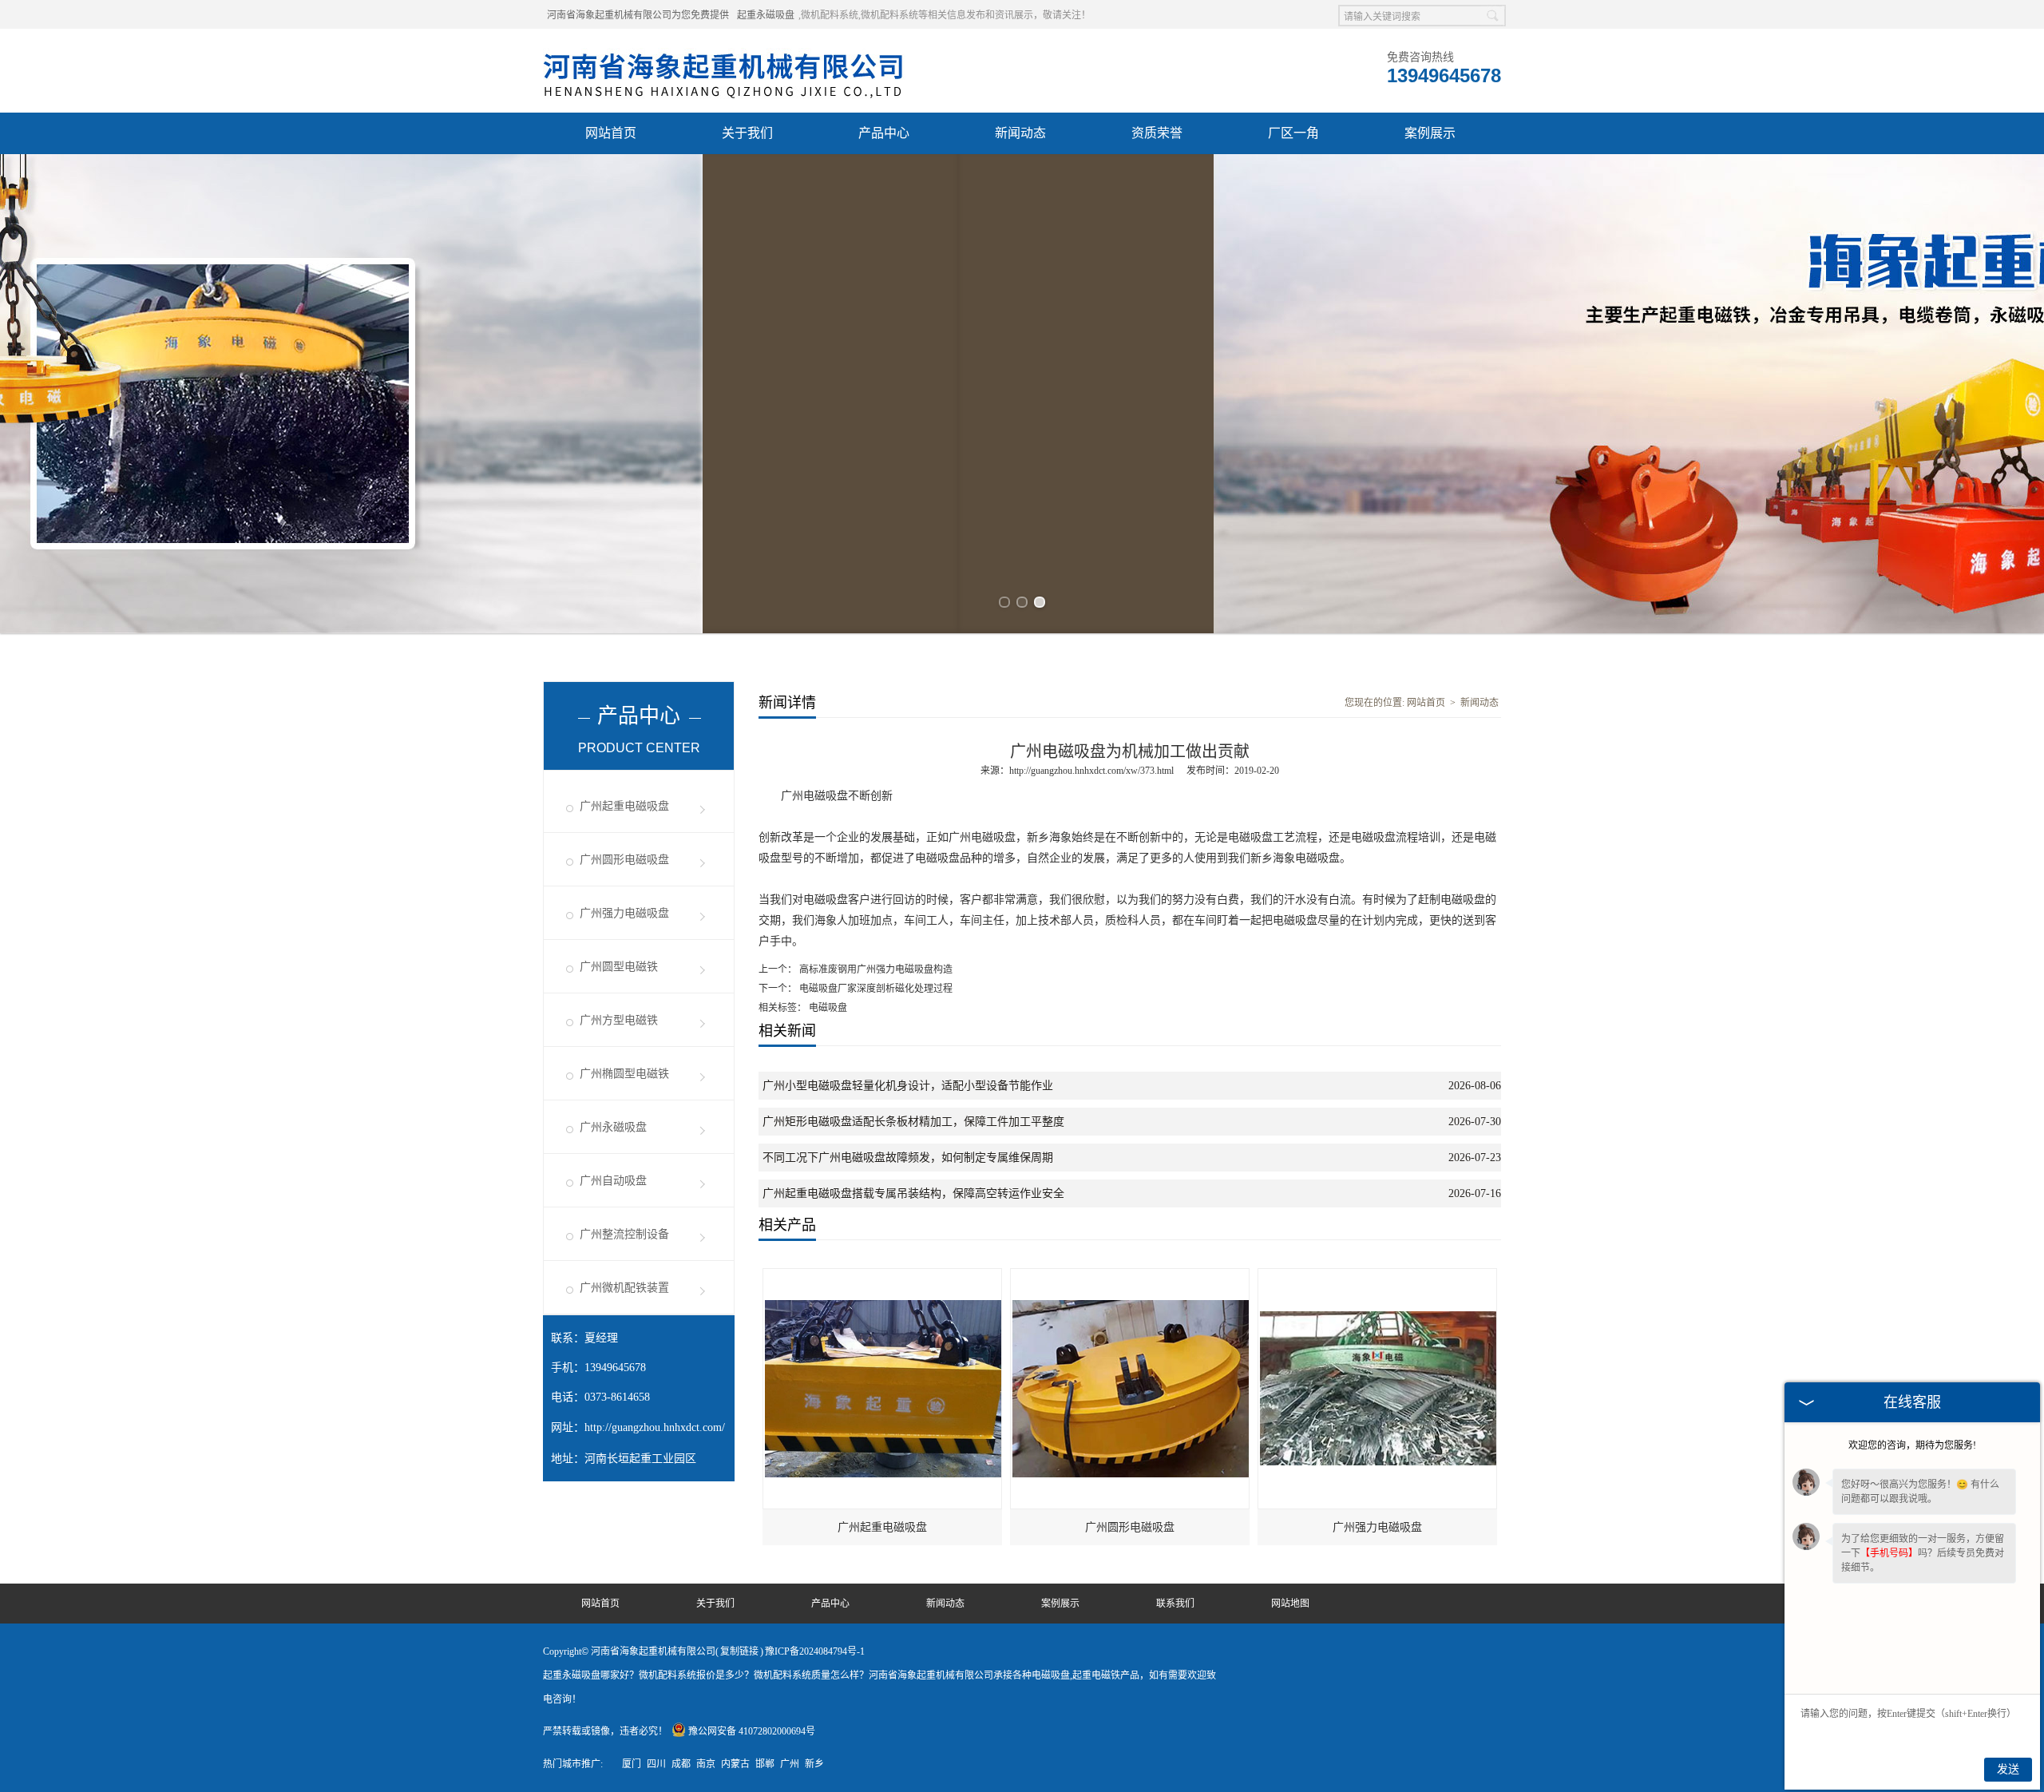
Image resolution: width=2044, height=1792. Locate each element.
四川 (656, 1764)
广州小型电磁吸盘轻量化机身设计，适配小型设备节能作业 (908, 1086)
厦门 (632, 1764)
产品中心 (884, 133)
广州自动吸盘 (613, 1181)
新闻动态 (1020, 133)
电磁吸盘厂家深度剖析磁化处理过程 (875, 989)
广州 (790, 1764)
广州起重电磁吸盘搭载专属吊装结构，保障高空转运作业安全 (913, 1193)
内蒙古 (735, 1764)
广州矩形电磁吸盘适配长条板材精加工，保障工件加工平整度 (913, 1122)
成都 (681, 1764)
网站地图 (1290, 1604)
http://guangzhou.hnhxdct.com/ (655, 1427)
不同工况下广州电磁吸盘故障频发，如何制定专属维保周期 (908, 1158)
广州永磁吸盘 (613, 1127)
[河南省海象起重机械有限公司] (724, 49)
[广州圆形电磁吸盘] (1131, 1276)
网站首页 (611, 133)
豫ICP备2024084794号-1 (815, 1651)
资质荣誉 (1157, 133)
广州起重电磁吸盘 (624, 806)
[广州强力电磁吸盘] (1378, 1276)
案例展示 (1430, 133)
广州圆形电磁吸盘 (624, 860)
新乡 (814, 1764)
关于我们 (747, 133)
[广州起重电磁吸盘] (883, 1276)
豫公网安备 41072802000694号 (752, 1731)
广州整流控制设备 (624, 1234)
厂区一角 (1293, 133)
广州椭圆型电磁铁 (624, 1074)
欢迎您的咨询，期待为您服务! (1912, 1445)
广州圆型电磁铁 (619, 967)
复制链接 (739, 1651)
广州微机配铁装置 (624, 1288)
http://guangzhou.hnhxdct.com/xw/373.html (1091, 771)
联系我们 (1175, 1604)
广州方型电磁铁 (619, 1020)
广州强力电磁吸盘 (624, 913)
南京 (706, 1764)
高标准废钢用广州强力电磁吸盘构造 (875, 969)
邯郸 (765, 1764)
